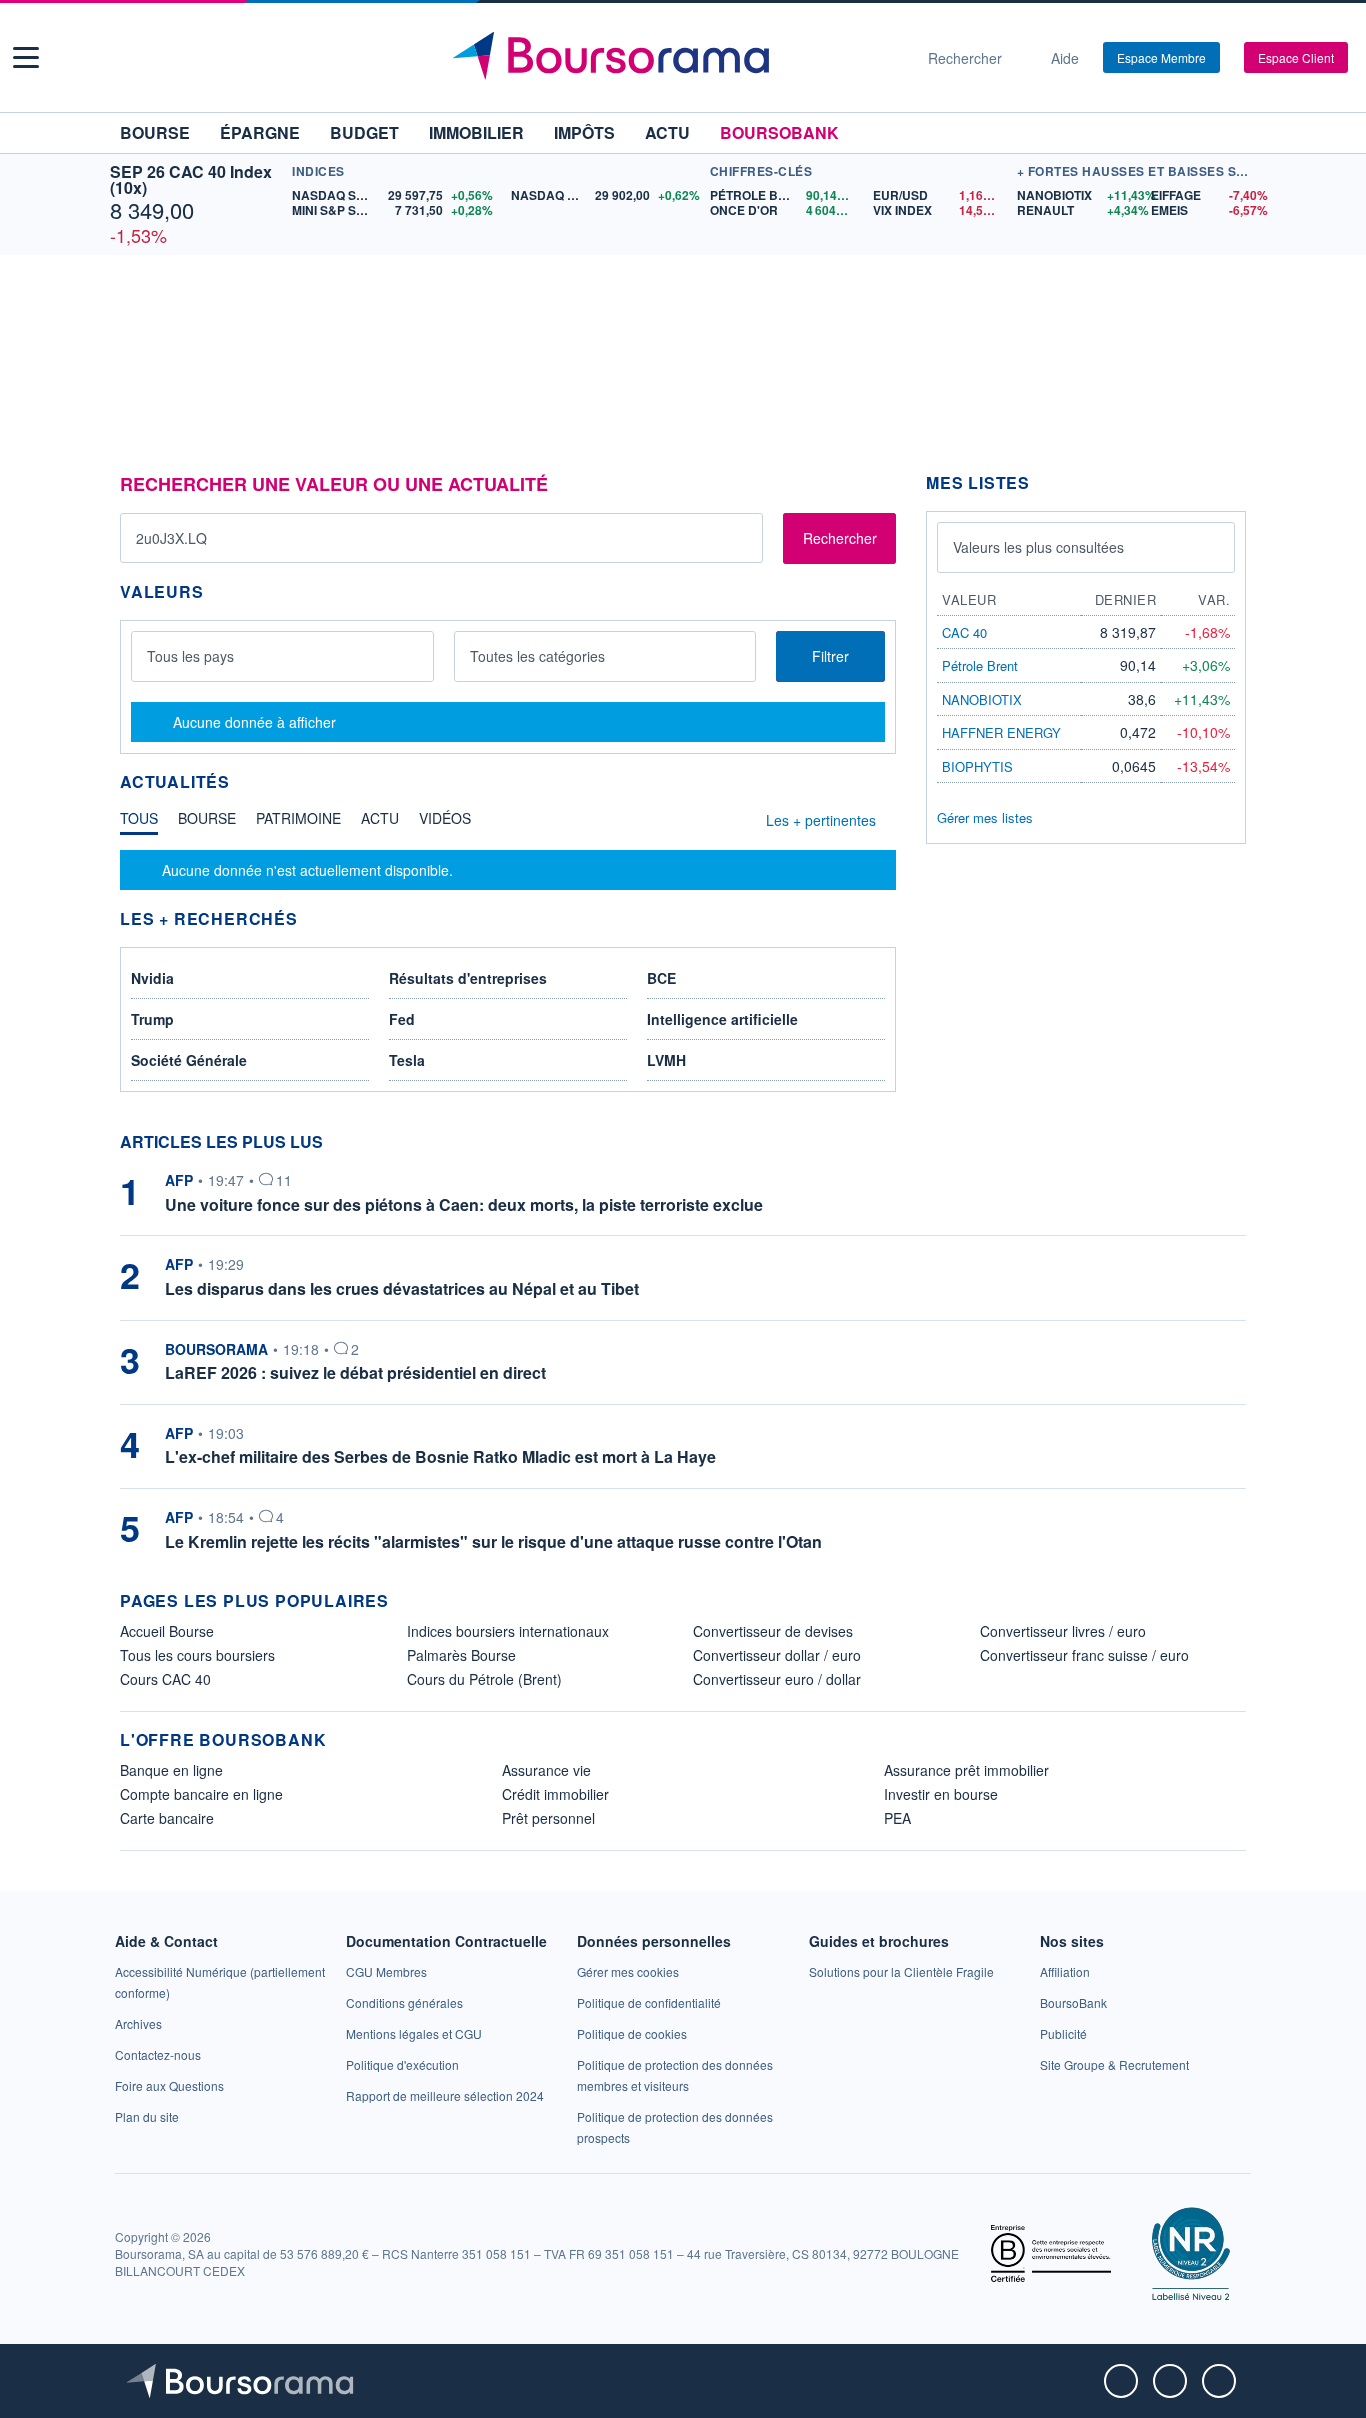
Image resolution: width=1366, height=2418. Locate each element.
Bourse (155, 132)
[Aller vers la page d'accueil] (675, 58)
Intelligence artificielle (722, 1019)
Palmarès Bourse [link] (461, 1655)
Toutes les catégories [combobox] (537, 656)
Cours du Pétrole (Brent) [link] (484, 1679)
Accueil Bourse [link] (167, 1631)
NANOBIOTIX (982, 699)
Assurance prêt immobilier (966, 1770)
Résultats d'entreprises (468, 978)
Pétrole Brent (980, 665)
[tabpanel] (508, 870)
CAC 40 (964, 632)
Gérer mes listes (985, 817)
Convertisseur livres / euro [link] (1063, 1631)
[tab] (139, 823)
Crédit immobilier (555, 1794)
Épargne (260, 132)
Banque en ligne (171, 1770)
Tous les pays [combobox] (190, 656)
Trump (152, 1019)
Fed (402, 1019)
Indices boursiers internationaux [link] (508, 1631)
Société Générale (189, 1060)
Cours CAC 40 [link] (165, 1679)
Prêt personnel (548, 1818)
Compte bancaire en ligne (201, 1794)
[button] (26, 57)
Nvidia (152, 978)
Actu (667, 132)
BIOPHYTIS (977, 766)
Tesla (407, 1060)
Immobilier (476, 132)
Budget (364, 132)
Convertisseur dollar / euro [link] (777, 1655)
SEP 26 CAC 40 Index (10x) (191, 179)
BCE (661, 978)
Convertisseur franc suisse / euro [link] (1084, 1655)
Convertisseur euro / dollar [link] (777, 1679)
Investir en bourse (941, 1794)
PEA (897, 1818)
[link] (138, 2023)
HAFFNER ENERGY (1001, 732)
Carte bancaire (167, 1818)
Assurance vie (546, 1770)
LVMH (666, 1060)
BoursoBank (779, 132)
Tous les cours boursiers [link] (197, 1655)
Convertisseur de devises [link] (773, 1631)
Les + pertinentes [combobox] (821, 820)
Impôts (584, 132)
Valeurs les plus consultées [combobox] (1038, 547)
